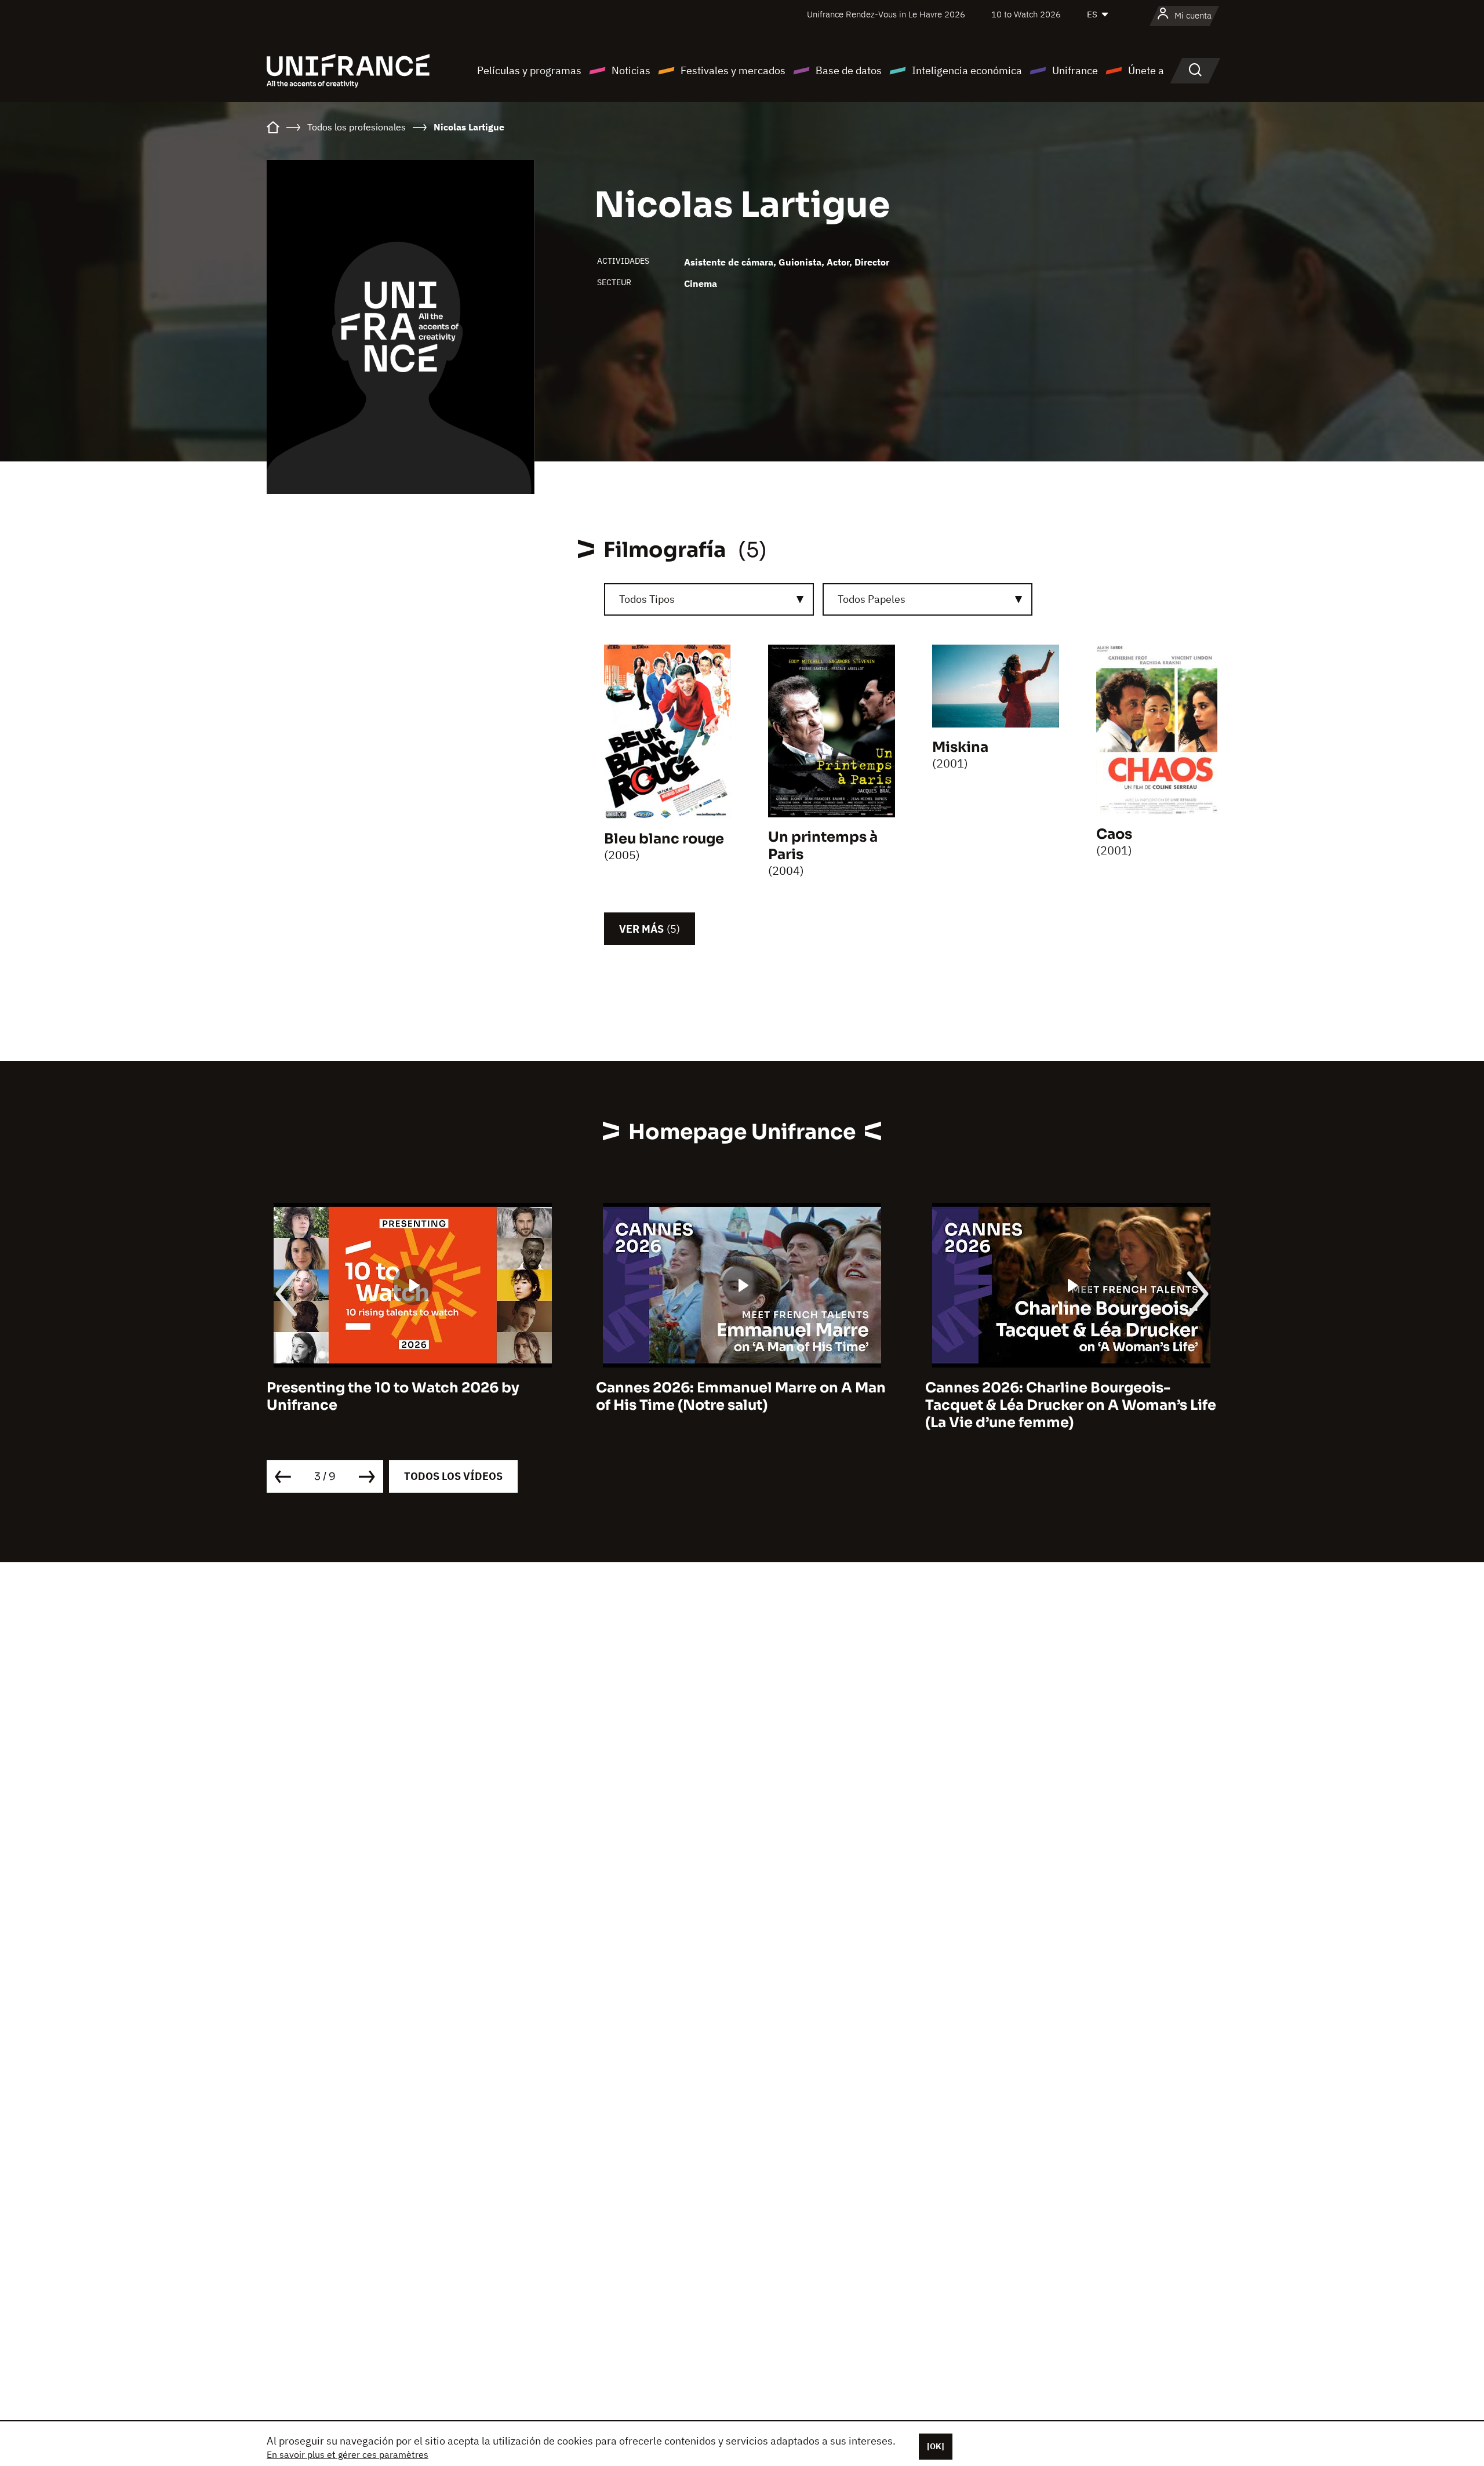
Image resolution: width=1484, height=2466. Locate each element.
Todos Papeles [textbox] (872, 599)
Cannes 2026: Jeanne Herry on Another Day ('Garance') (1065, 1396)
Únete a (1146, 70)
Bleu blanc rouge (664, 839)
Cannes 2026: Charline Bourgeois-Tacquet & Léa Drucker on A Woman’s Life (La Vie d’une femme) (741, 1405)
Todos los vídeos (453, 1476)
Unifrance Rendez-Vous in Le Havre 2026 (886, 14)
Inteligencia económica (967, 70)
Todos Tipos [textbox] (647, 599)
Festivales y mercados (733, 70)
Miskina (960, 747)
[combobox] (709, 599)
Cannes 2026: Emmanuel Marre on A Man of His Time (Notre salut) (412, 1396)
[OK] (936, 2446)
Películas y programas (529, 70)
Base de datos (849, 70)
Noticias (631, 70)
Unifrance (1075, 70)
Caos (1114, 834)
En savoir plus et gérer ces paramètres (348, 2454)
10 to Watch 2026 (1026, 14)
